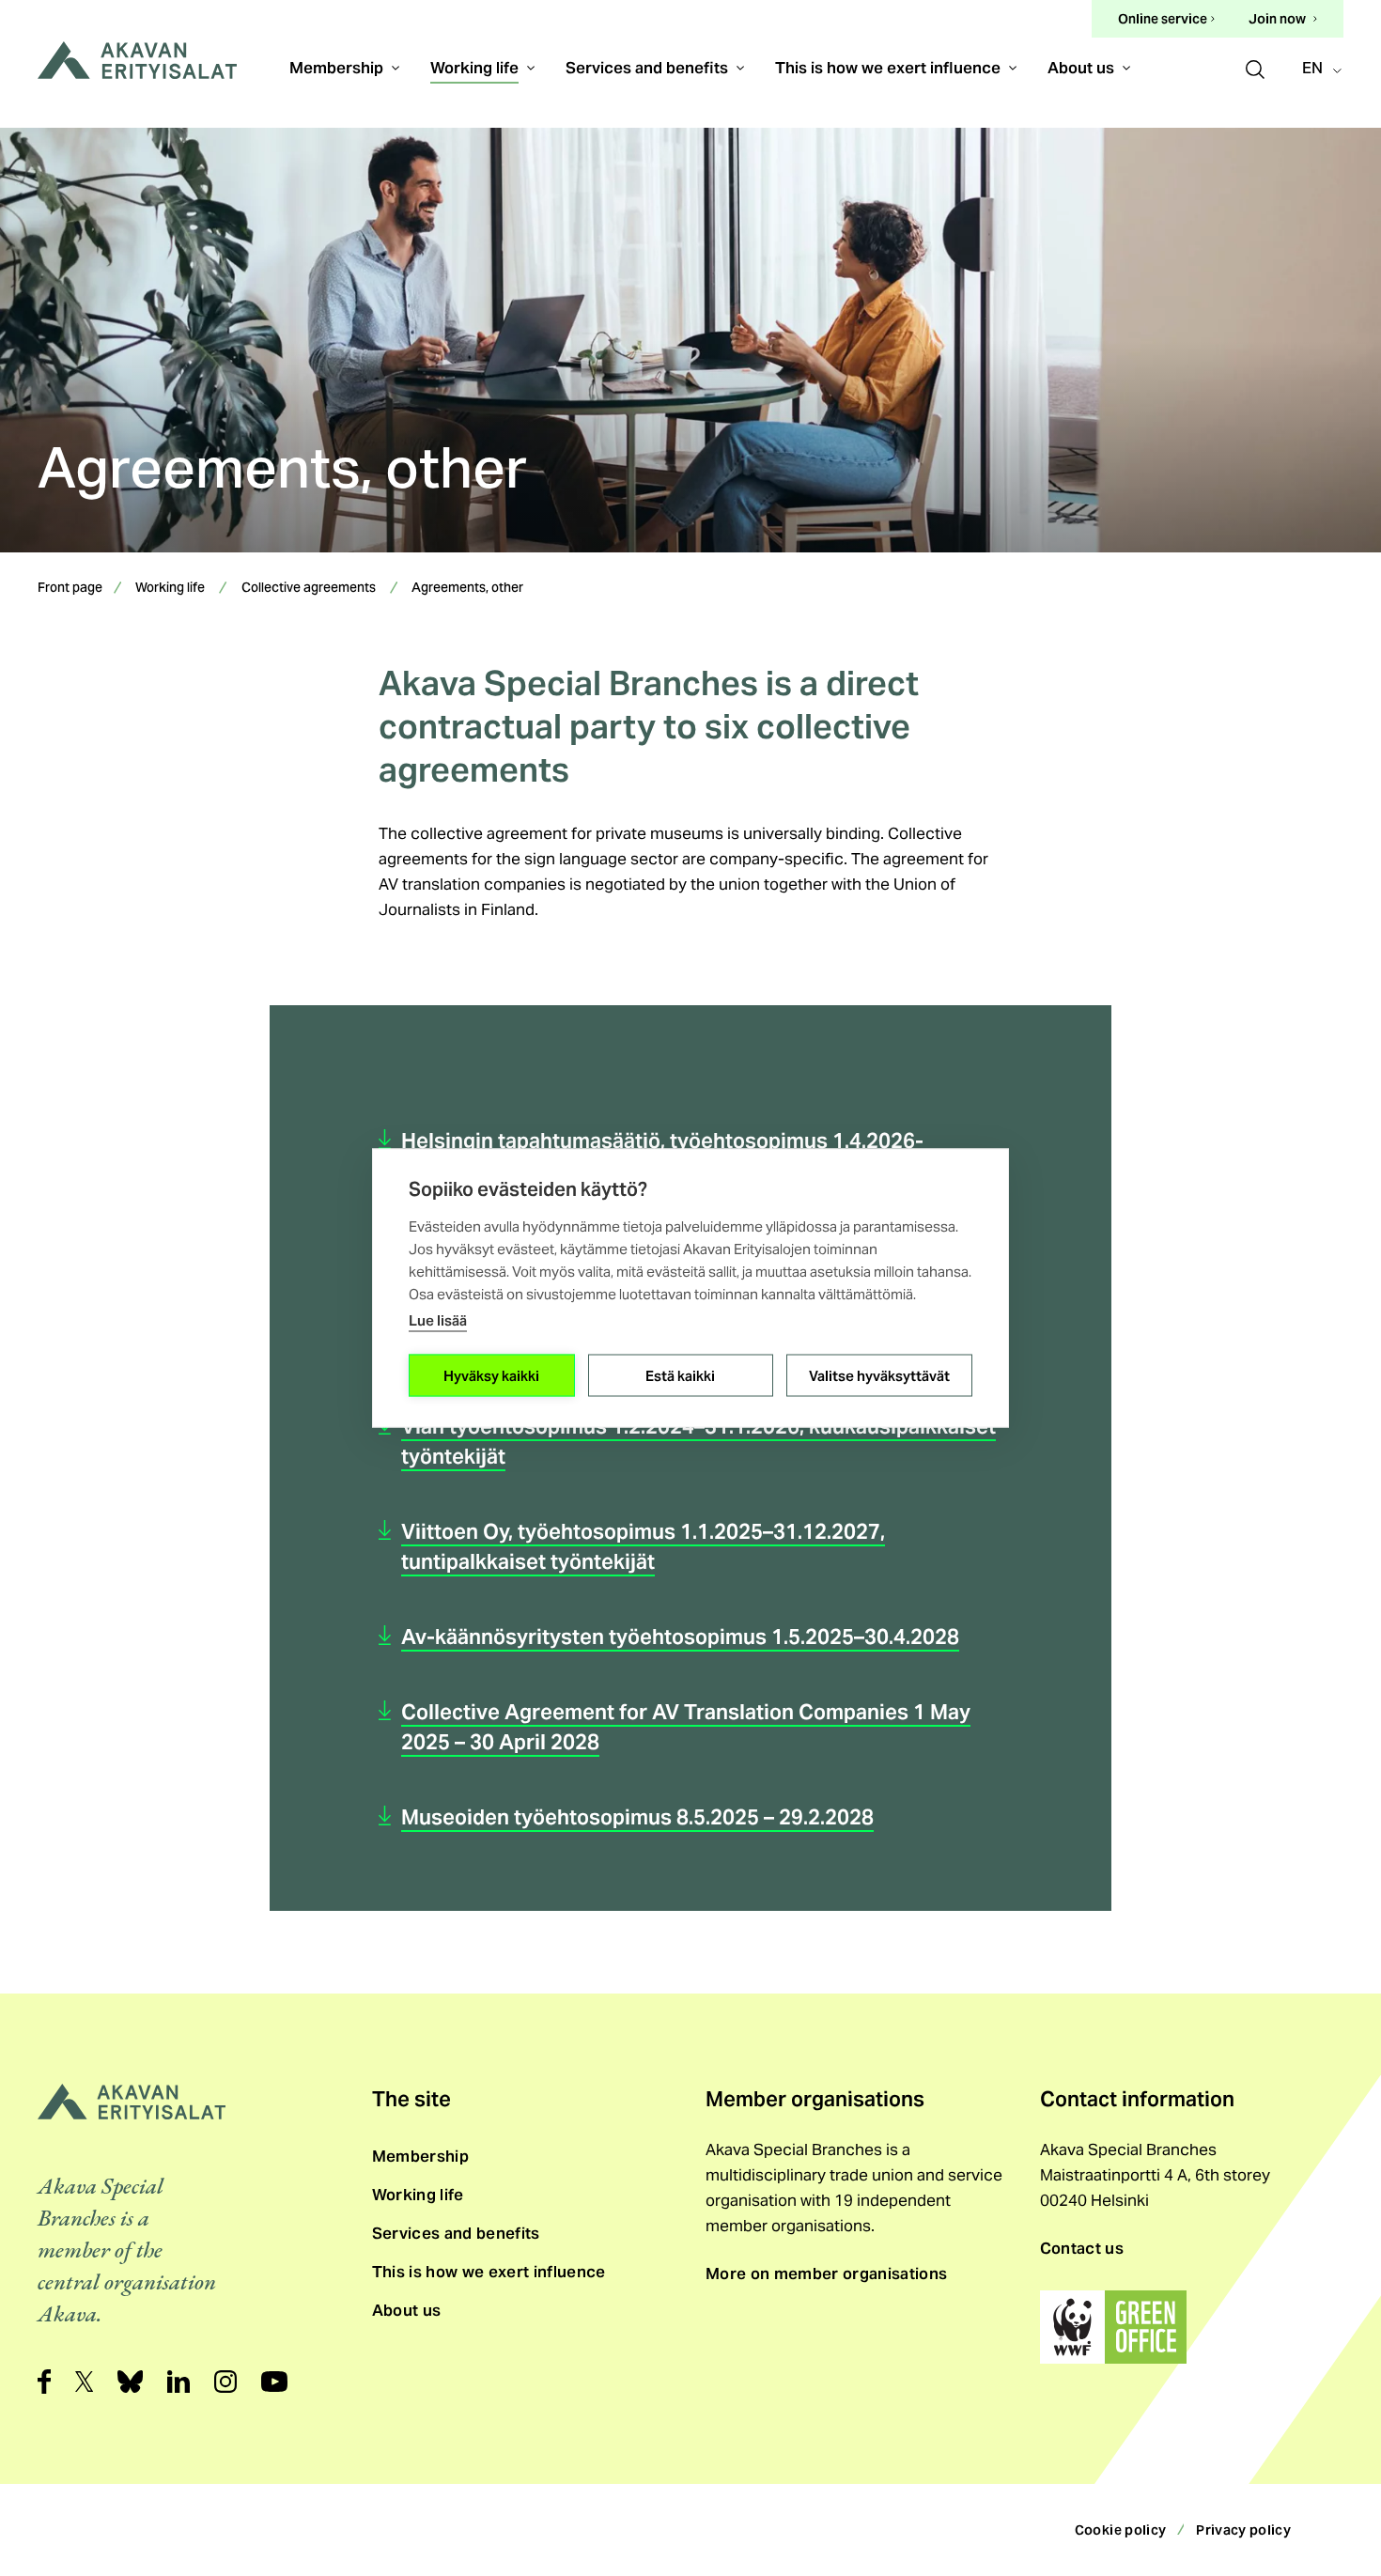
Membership (336, 68)
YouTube (274, 2382)
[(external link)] (1113, 2327)
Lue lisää (438, 1320)
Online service (1163, 20)
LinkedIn (178, 2382)
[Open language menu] (1328, 70)
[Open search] (1255, 67)
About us (1081, 68)
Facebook (44, 2382)
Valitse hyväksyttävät (879, 1375)
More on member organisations (827, 2273)
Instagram (225, 2382)
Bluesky (130, 2382)
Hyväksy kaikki (491, 1375)
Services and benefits (647, 68)
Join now (1277, 19)
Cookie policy (1120, 2530)
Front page (70, 589)
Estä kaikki (680, 1375)
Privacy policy (1243, 2530)
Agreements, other (467, 589)
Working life (474, 68)
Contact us (1082, 2248)
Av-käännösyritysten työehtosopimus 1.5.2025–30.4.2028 (680, 1637)
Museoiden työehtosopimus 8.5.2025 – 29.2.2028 (637, 1817)
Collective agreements (309, 589)
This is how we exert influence (888, 68)
